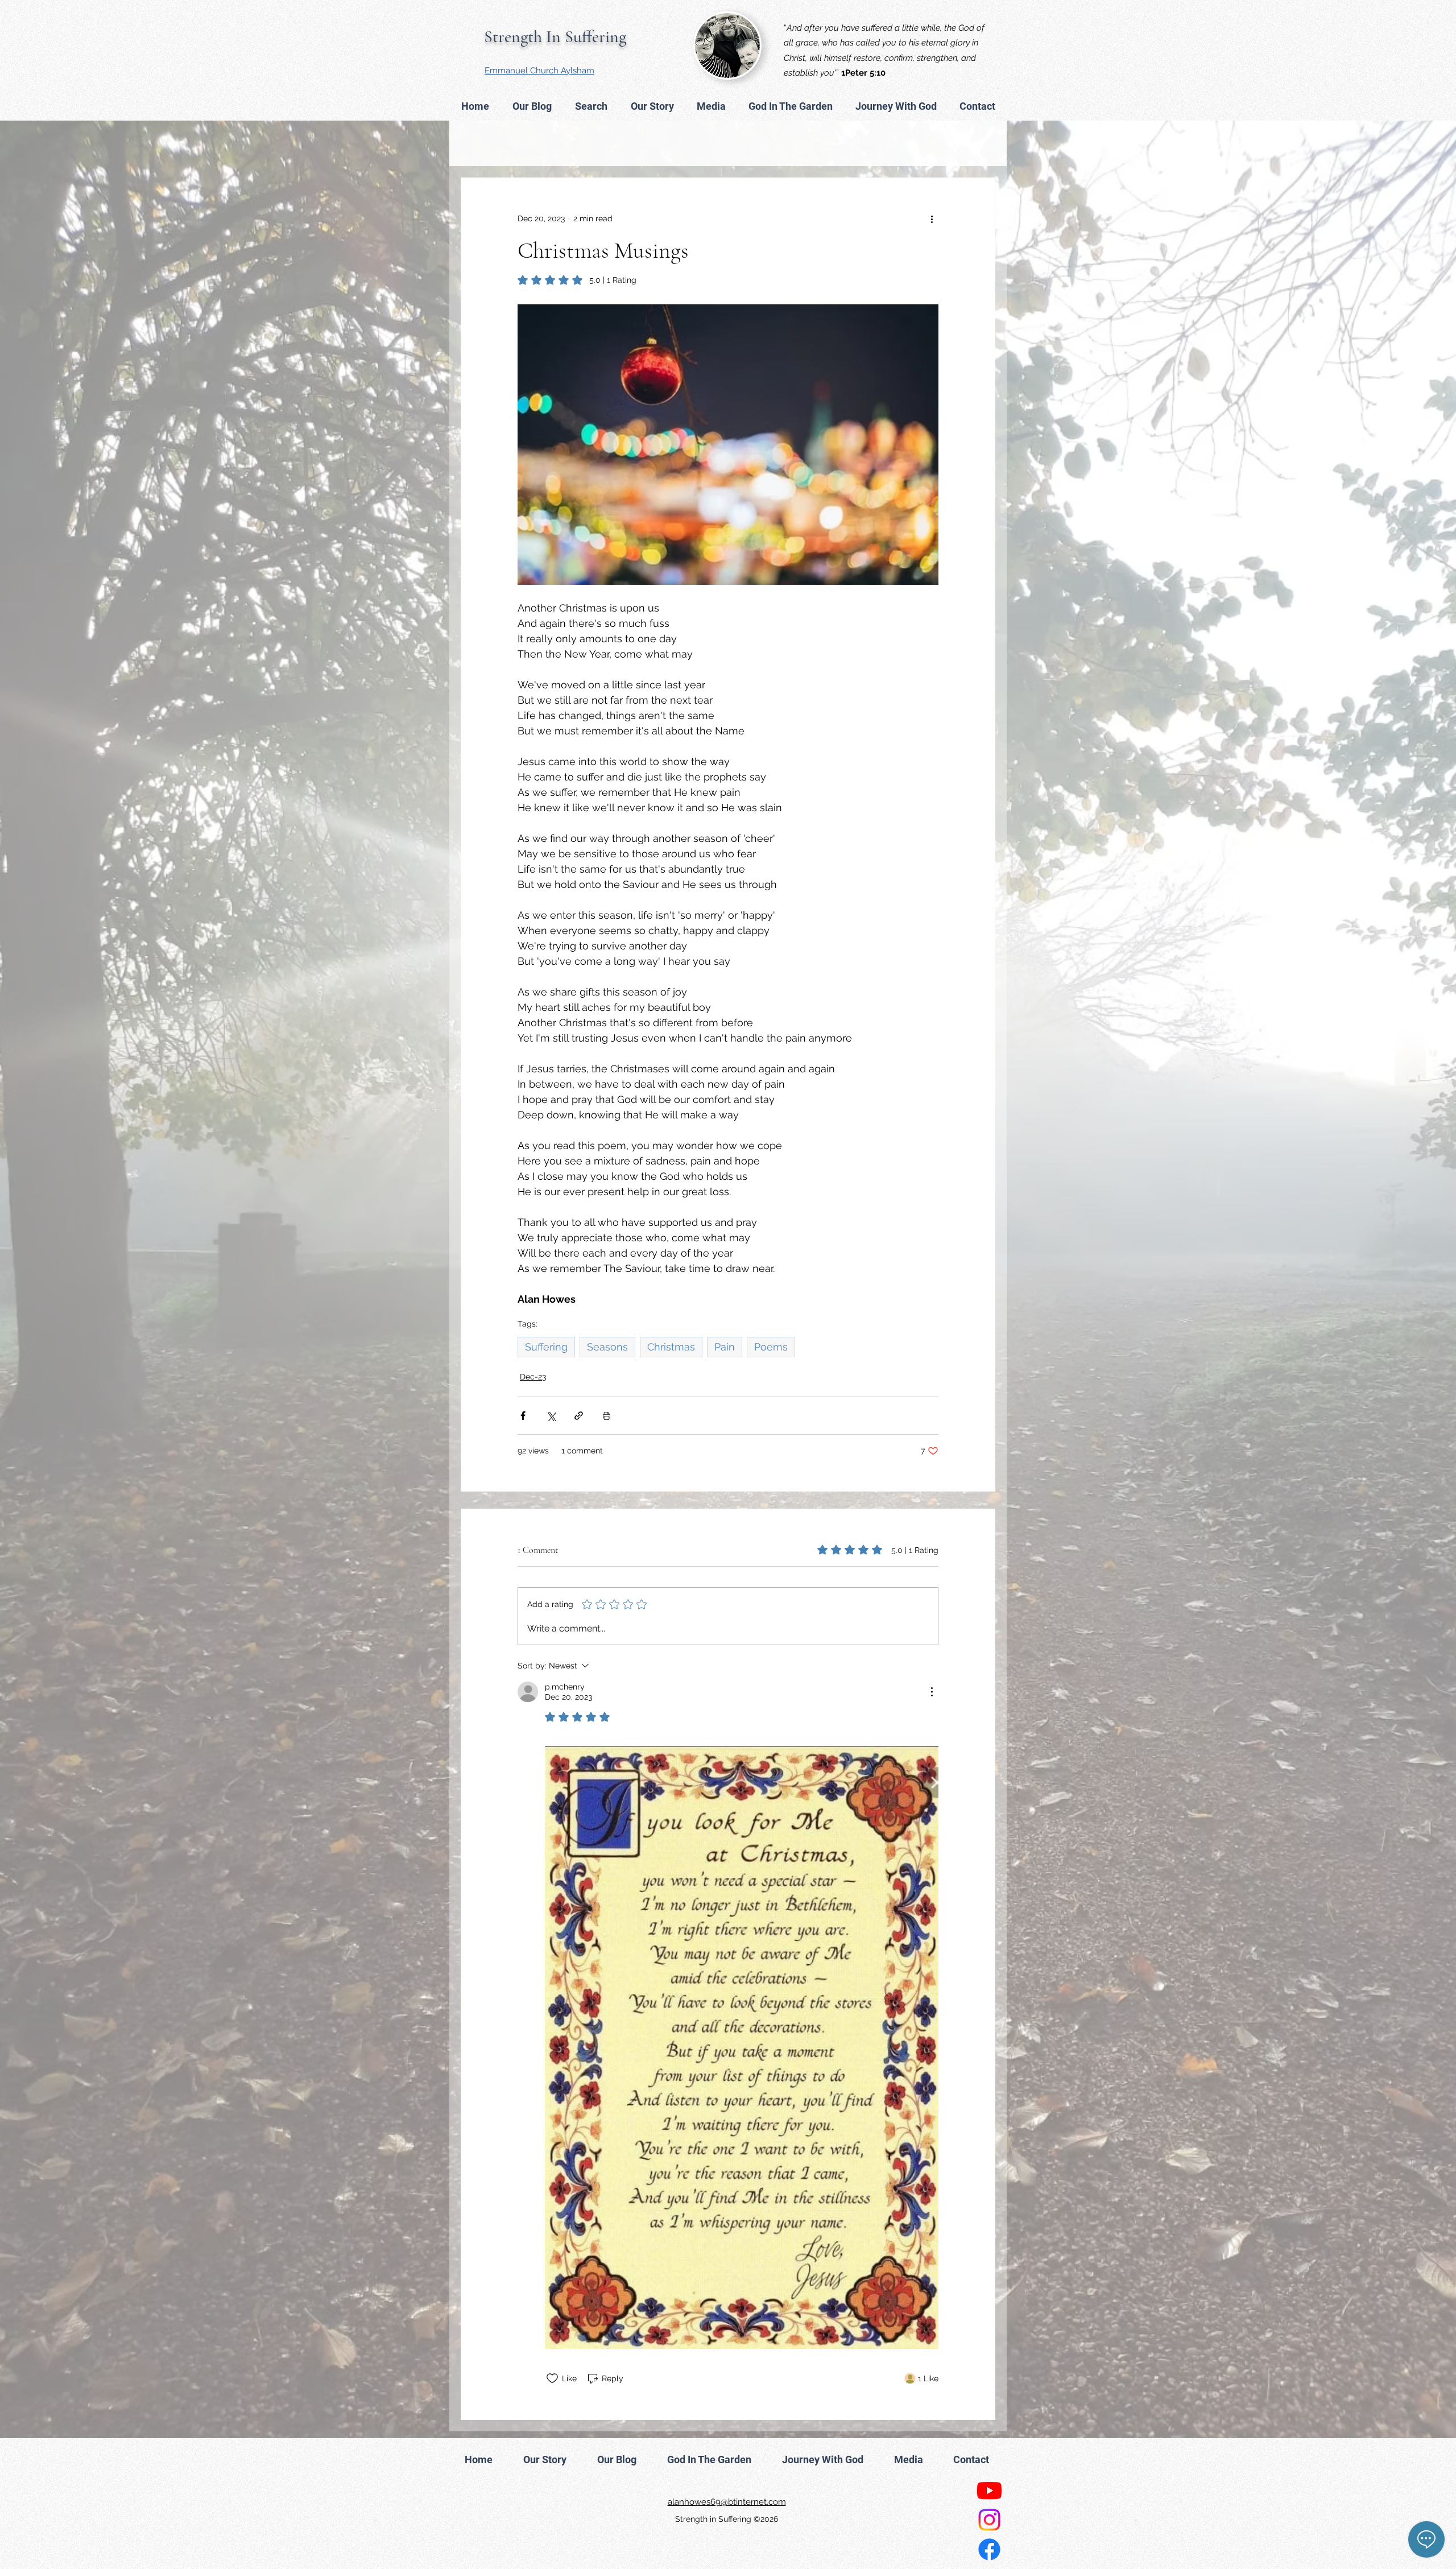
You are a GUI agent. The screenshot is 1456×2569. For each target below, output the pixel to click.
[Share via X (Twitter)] (551, 1416)
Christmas (671, 1347)
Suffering (546, 1347)
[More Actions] (932, 1692)
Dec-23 (533, 1377)
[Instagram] (989, 2520)
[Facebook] (989, 2549)
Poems (771, 1347)
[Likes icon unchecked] (552, 2378)
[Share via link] (579, 1416)
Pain (725, 1347)
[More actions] (932, 219)
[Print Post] (607, 1416)
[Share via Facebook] (523, 1416)
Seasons (607, 1347)
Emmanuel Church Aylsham (539, 71)
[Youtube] (989, 2490)
